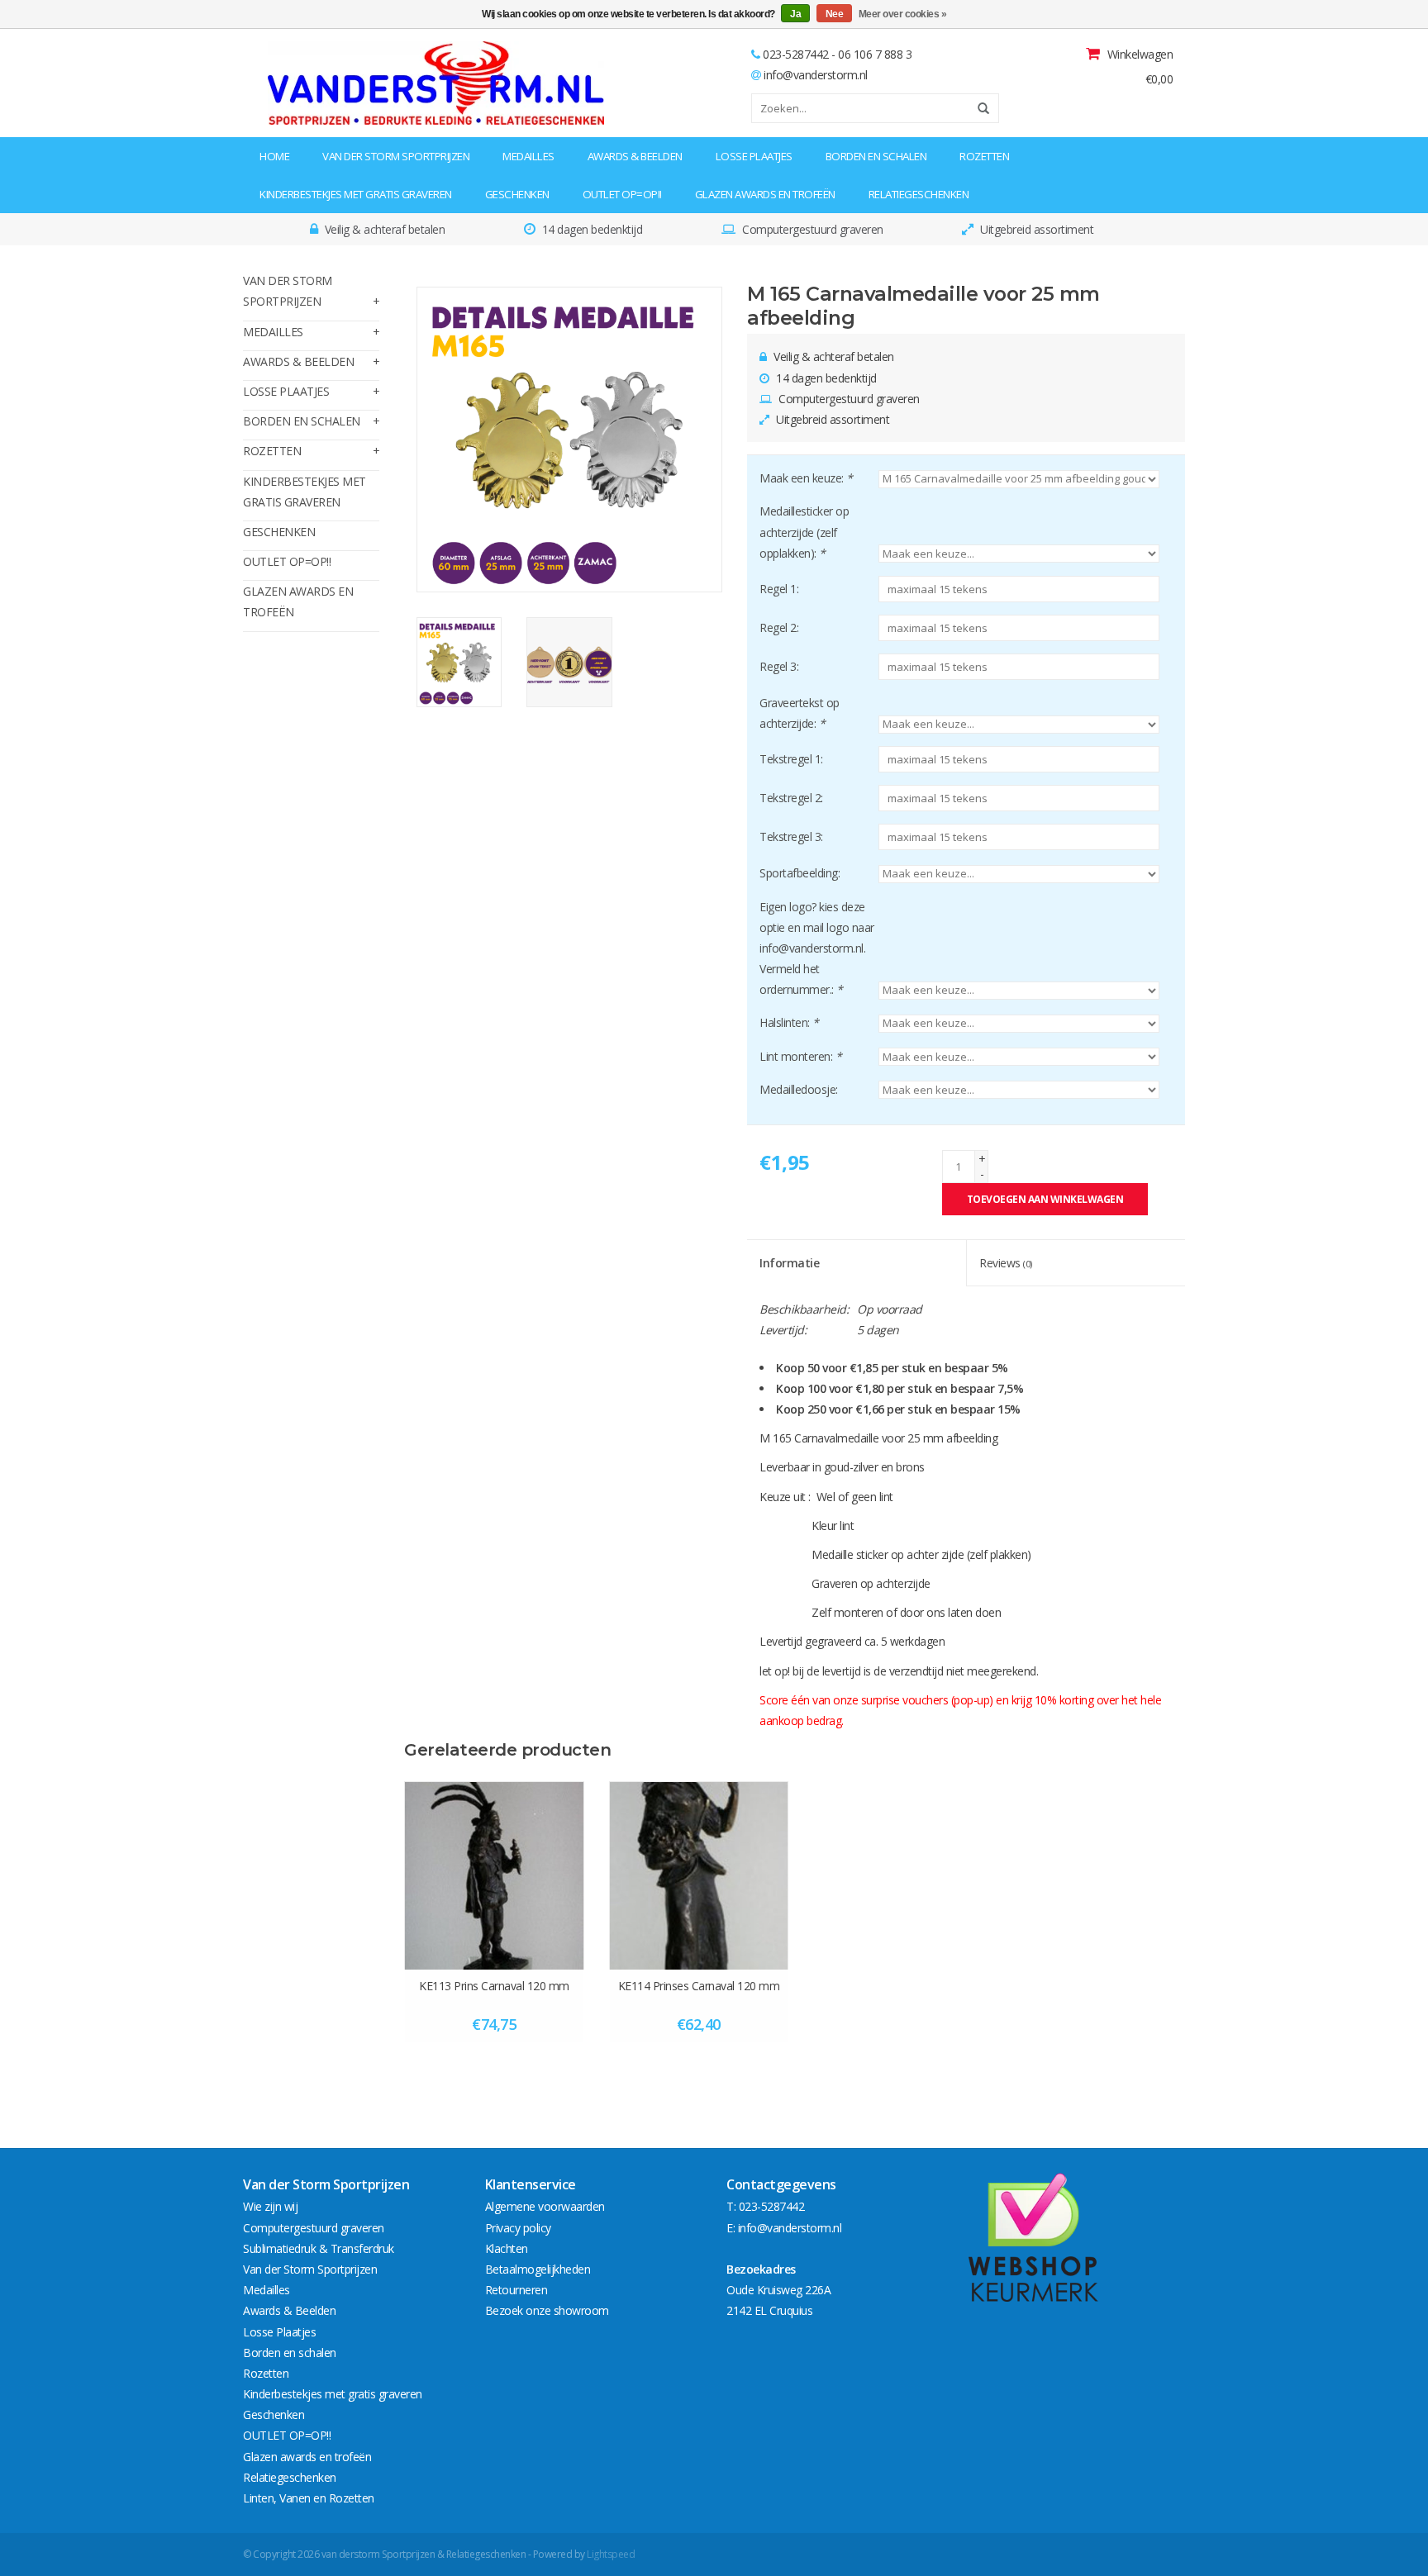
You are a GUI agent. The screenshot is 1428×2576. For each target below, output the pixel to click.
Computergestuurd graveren (314, 2228)
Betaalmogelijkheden (538, 2269)
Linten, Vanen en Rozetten (309, 2498)
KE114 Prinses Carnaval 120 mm (699, 1986)
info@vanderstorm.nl (816, 75)
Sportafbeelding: (800, 873)
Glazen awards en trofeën (765, 194)
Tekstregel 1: (791, 759)
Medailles (528, 156)
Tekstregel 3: (791, 836)
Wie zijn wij (270, 2206)
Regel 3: (779, 666)
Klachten (507, 2248)
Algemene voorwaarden (545, 2206)
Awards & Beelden (635, 156)
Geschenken (517, 194)
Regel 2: (779, 627)
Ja (795, 14)
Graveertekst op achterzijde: (800, 713)
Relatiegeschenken (919, 194)
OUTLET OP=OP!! (622, 194)
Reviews (1006, 1263)
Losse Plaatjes (754, 156)
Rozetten (984, 156)
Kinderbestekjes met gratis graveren (356, 194)
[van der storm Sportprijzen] (347, 83)
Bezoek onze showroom (547, 2310)
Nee (835, 14)
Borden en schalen (876, 156)
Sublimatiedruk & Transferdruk (319, 2248)
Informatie (789, 1263)
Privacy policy (518, 2228)
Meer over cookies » (903, 14)
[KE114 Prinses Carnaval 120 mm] (699, 1875)
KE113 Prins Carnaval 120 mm (494, 1986)
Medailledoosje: (799, 1089)
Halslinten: (789, 1022)
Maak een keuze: (806, 478)
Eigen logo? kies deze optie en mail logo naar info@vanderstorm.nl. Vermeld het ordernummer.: (817, 948)
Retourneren (516, 2290)
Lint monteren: (800, 1056)
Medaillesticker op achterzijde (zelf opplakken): (804, 532)
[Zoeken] (978, 108)
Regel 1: (779, 589)
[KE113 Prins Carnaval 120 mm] (494, 1875)
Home (274, 156)
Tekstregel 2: (791, 798)
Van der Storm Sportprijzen (396, 156)
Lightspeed (611, 2554)
